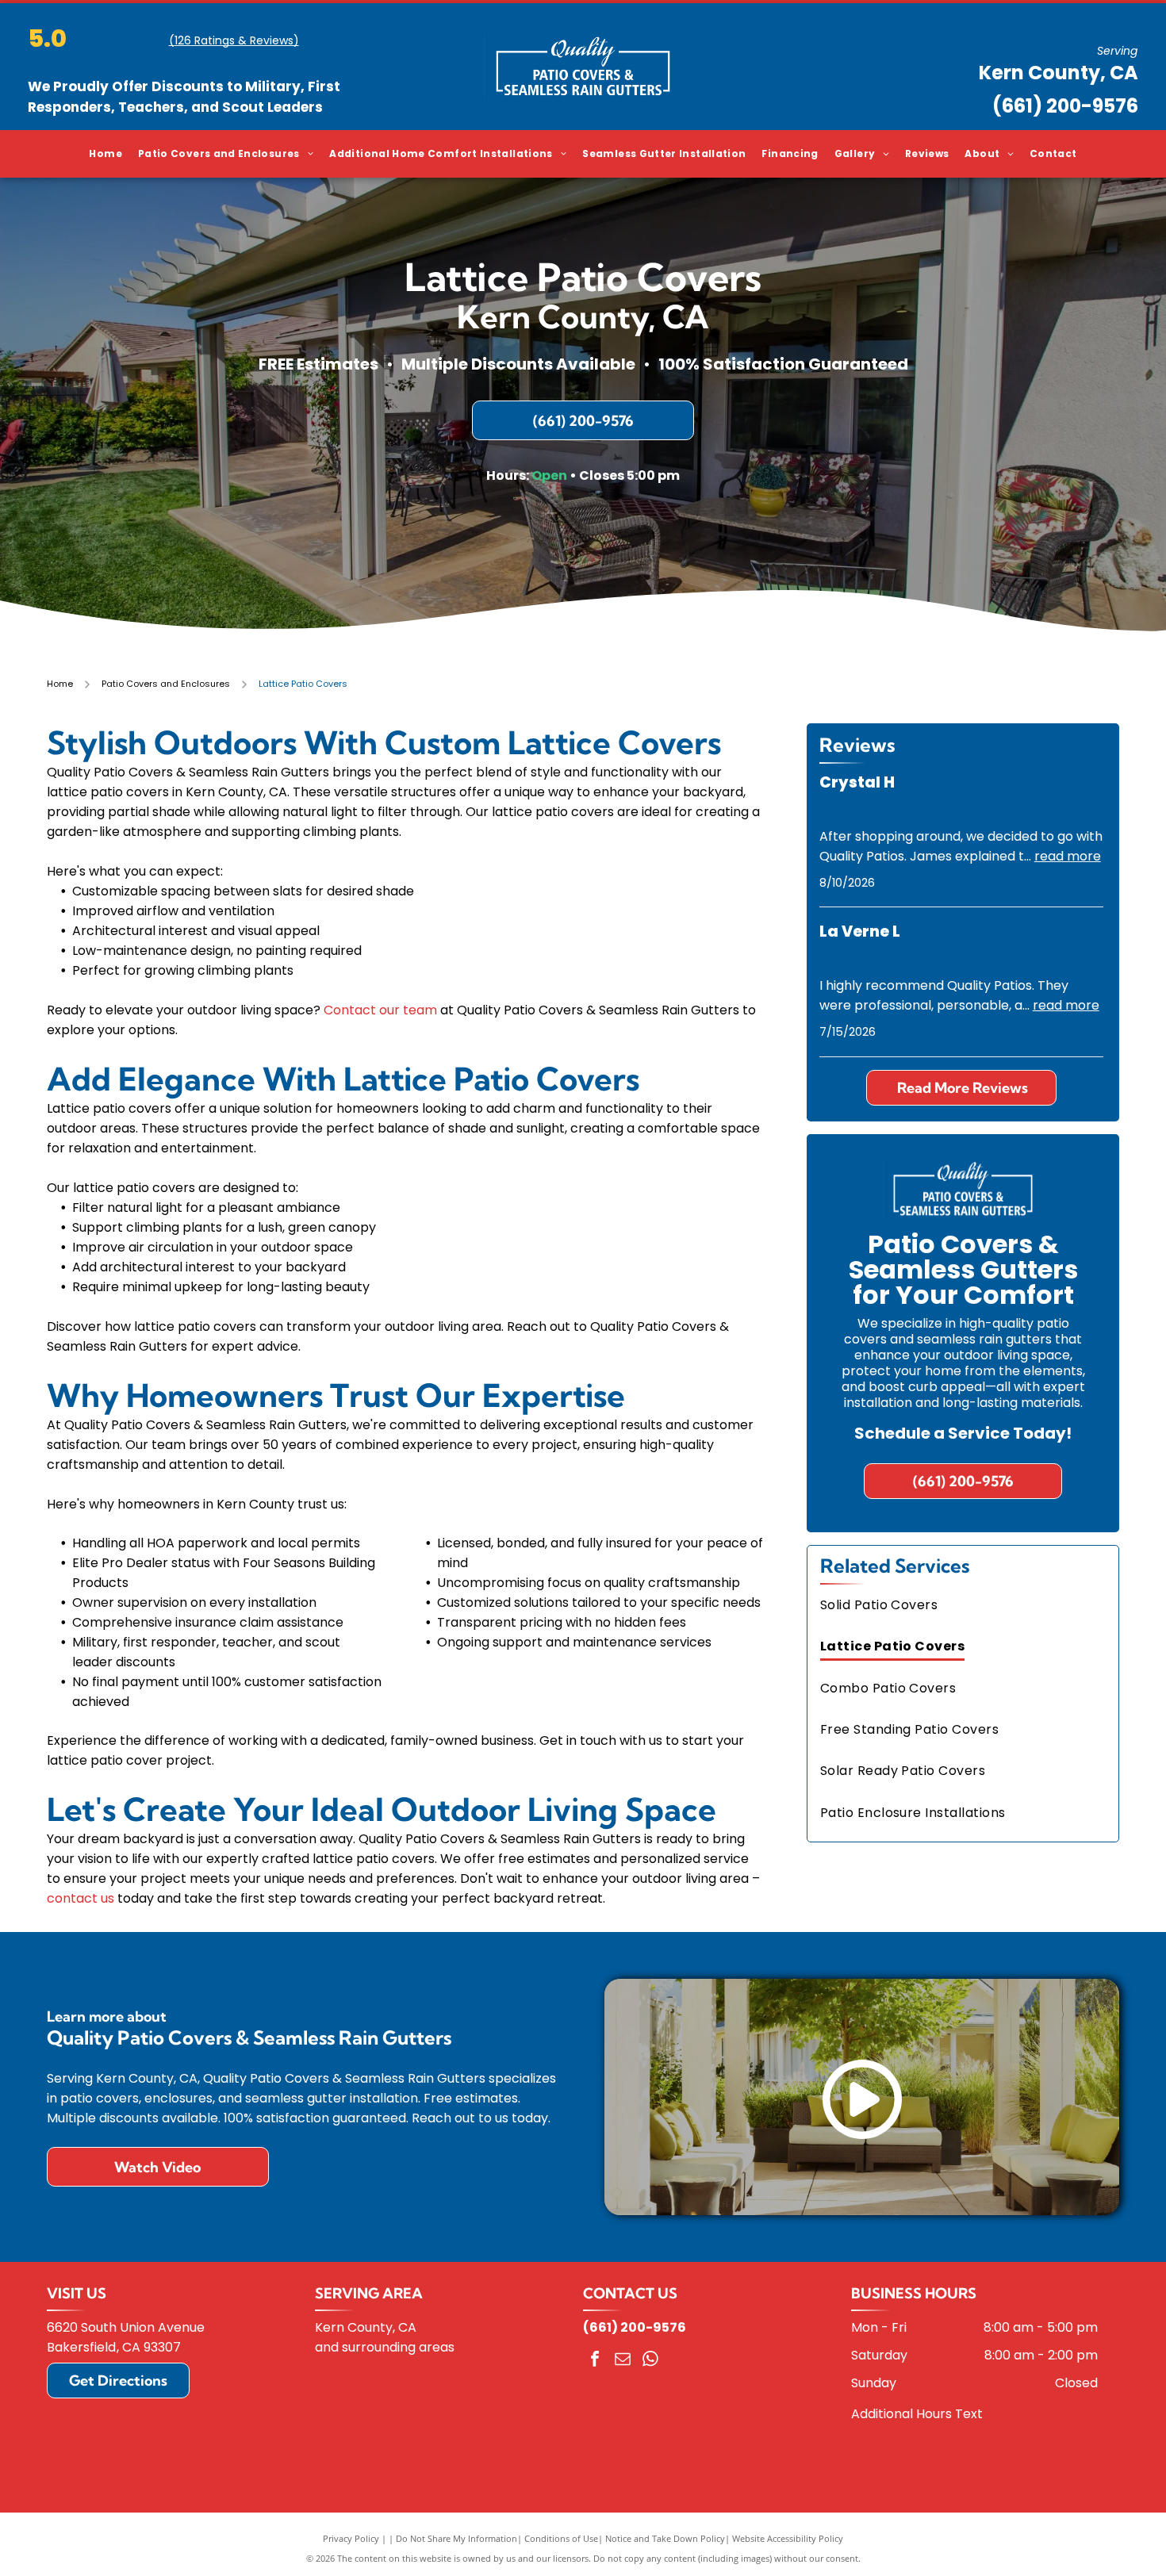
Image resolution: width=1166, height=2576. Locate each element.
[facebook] (595, 2354)
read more (1068, 850)
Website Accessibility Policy (788, 2532)
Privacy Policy (351, 2532)
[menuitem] (105, 154)
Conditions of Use (561, 2532)
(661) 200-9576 (1065, 106)
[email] (623, 2354)
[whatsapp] (650, 2354)
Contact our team (380, 1004)
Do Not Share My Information (456, 2532)
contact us (81, 1892)
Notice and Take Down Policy (665, 2532)
